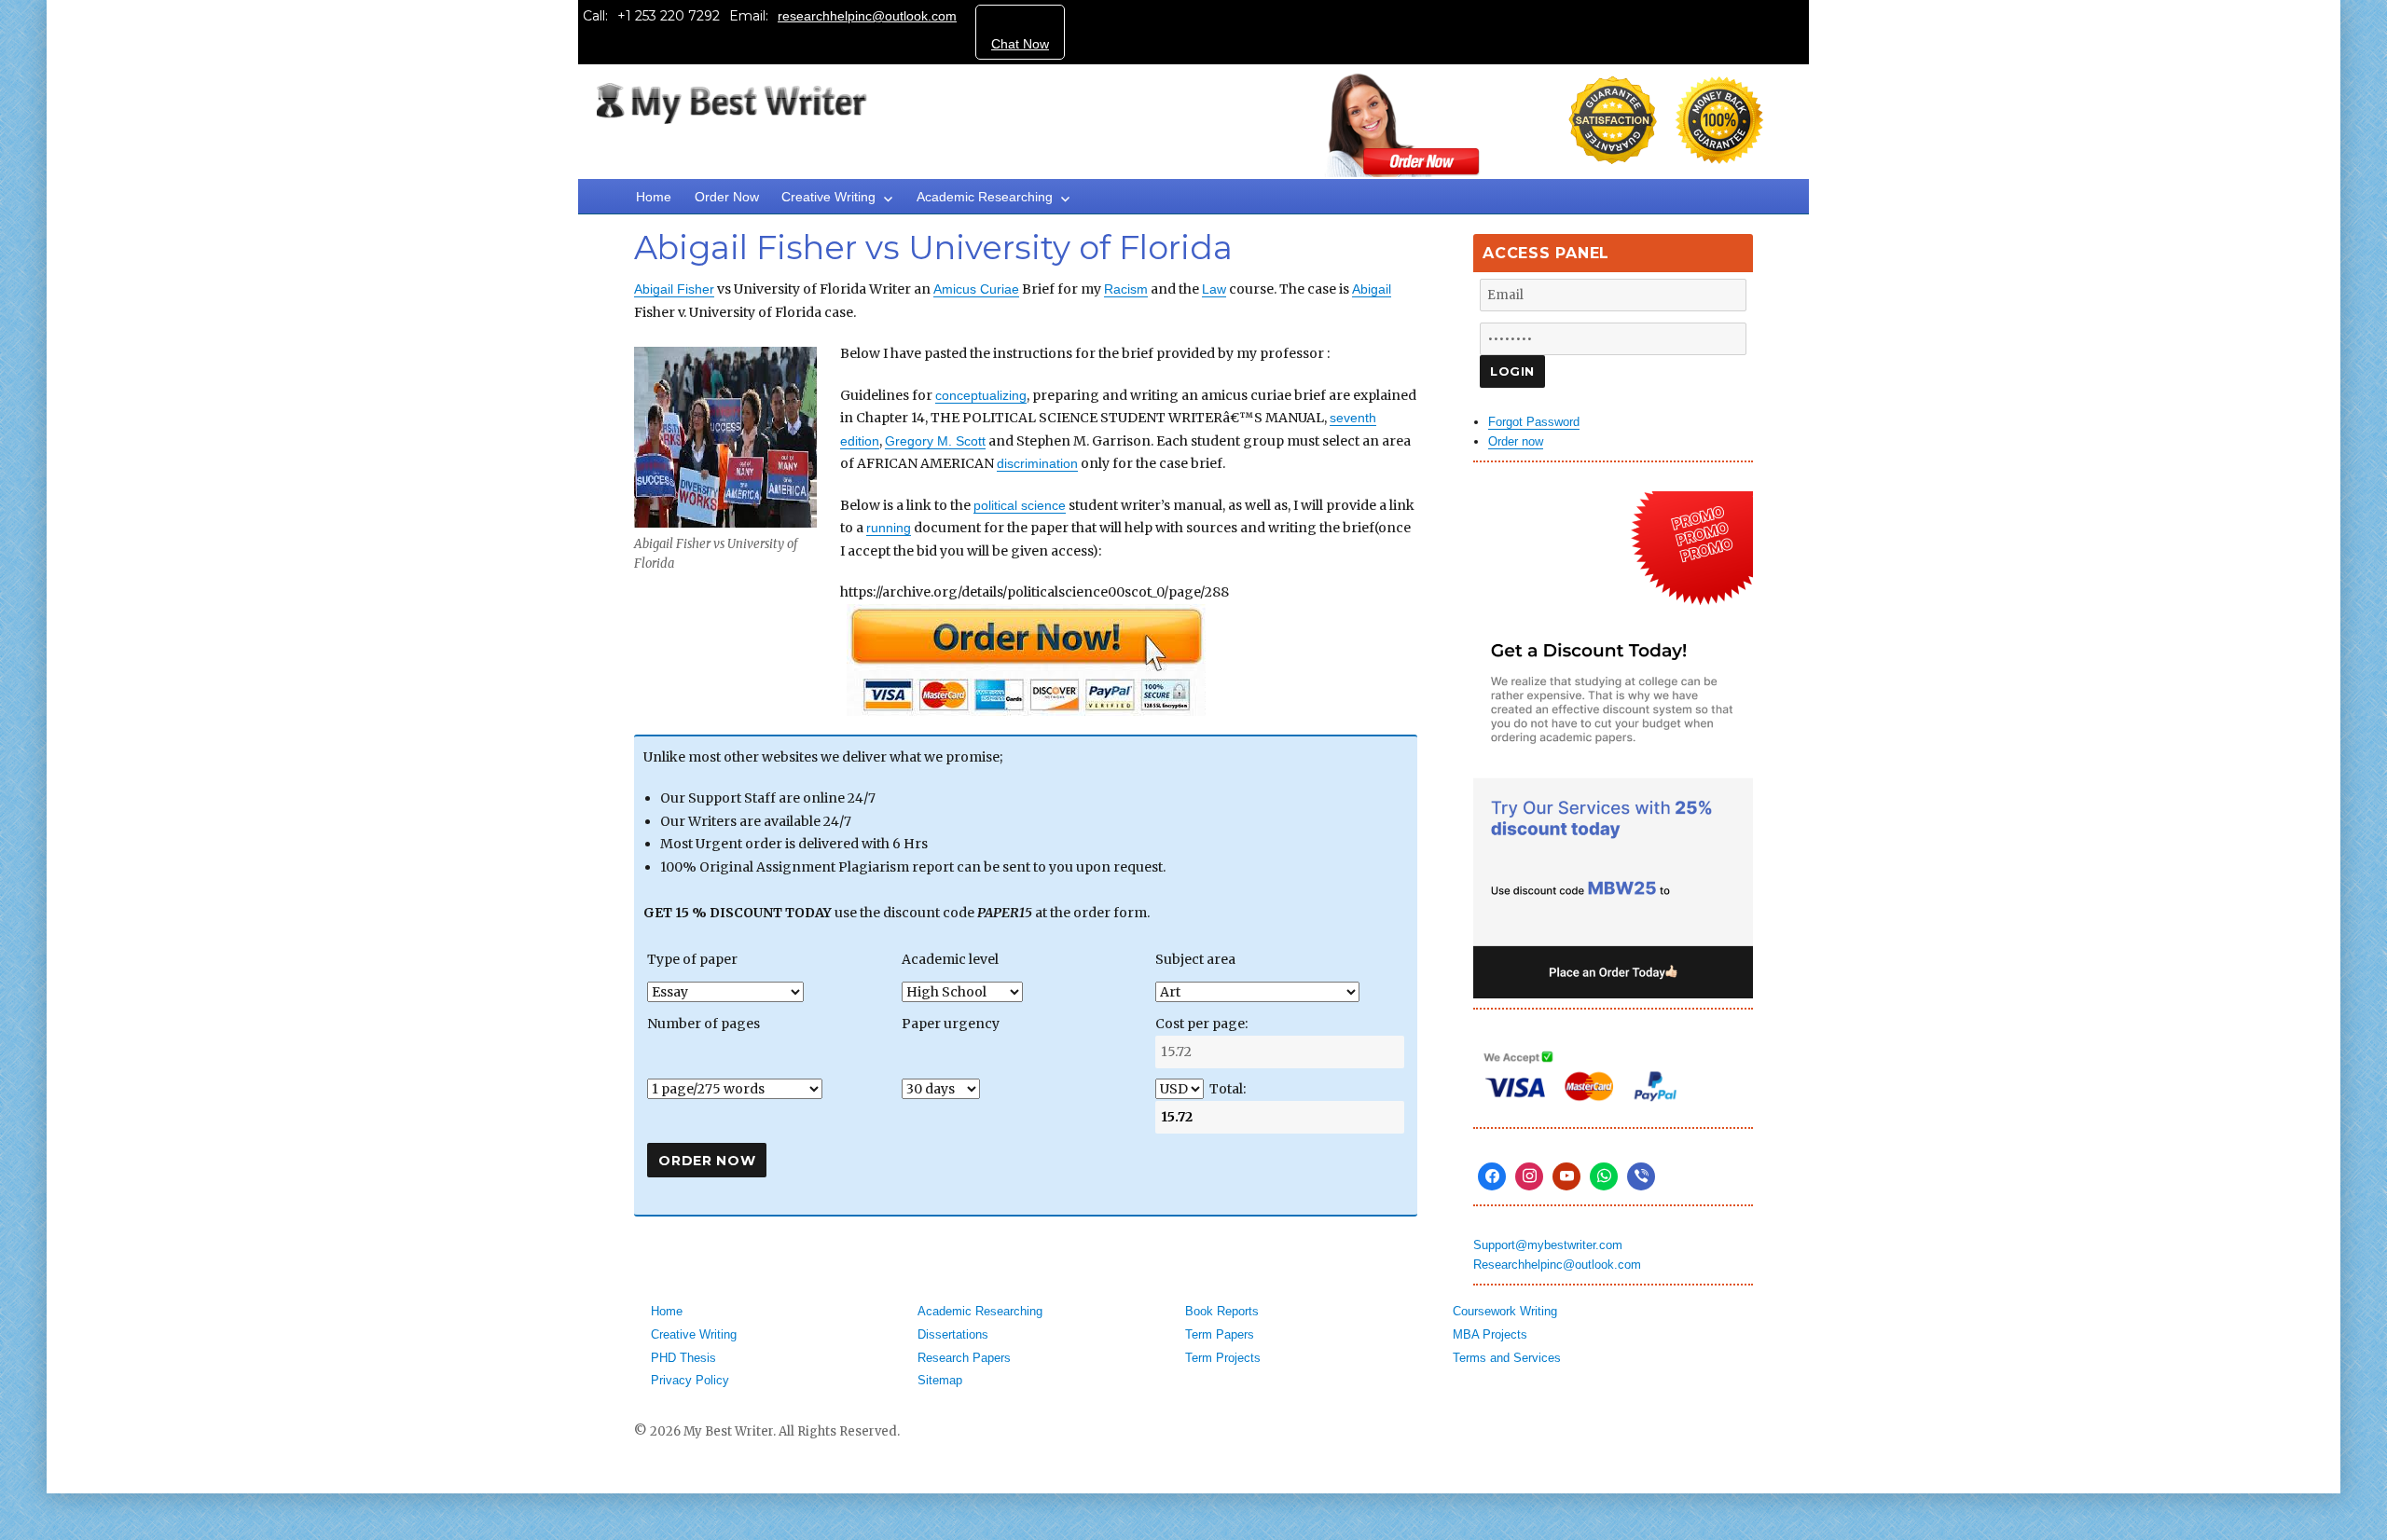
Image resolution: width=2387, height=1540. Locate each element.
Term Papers (1220, 1334)
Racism (1126, 289)
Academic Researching (985, 197)
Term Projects (1223, 1358)
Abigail (1372, 289)
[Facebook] (1492, 1176)
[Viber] (1641, 1176)
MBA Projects (1490, 1334)
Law (1214, 289)
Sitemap (940, 1380)
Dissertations (953, 1334)
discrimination (1037, 463)
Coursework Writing (1505, 1311)
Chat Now (1020, 44)
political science (1020, 505)
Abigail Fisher (674, 289)
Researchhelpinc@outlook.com (1557, 1265)
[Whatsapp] (1604, 1176)
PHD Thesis (683, 1358)
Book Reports (1222, 1311)
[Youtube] (1566, 1176)
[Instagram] (1529, 1176)
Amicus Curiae (976, 289)
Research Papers (964, 1358)
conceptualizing (981, 395)
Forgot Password (1534, 422)
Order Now (727, 197)
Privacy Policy (690, 1380)
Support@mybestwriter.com (1548, 1245)
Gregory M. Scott (935, 441)
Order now (1516, 441)
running (889, 528)
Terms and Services (1507, 1358)
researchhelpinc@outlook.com (867, 16)
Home (654, 197)
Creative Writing (828, 197)
